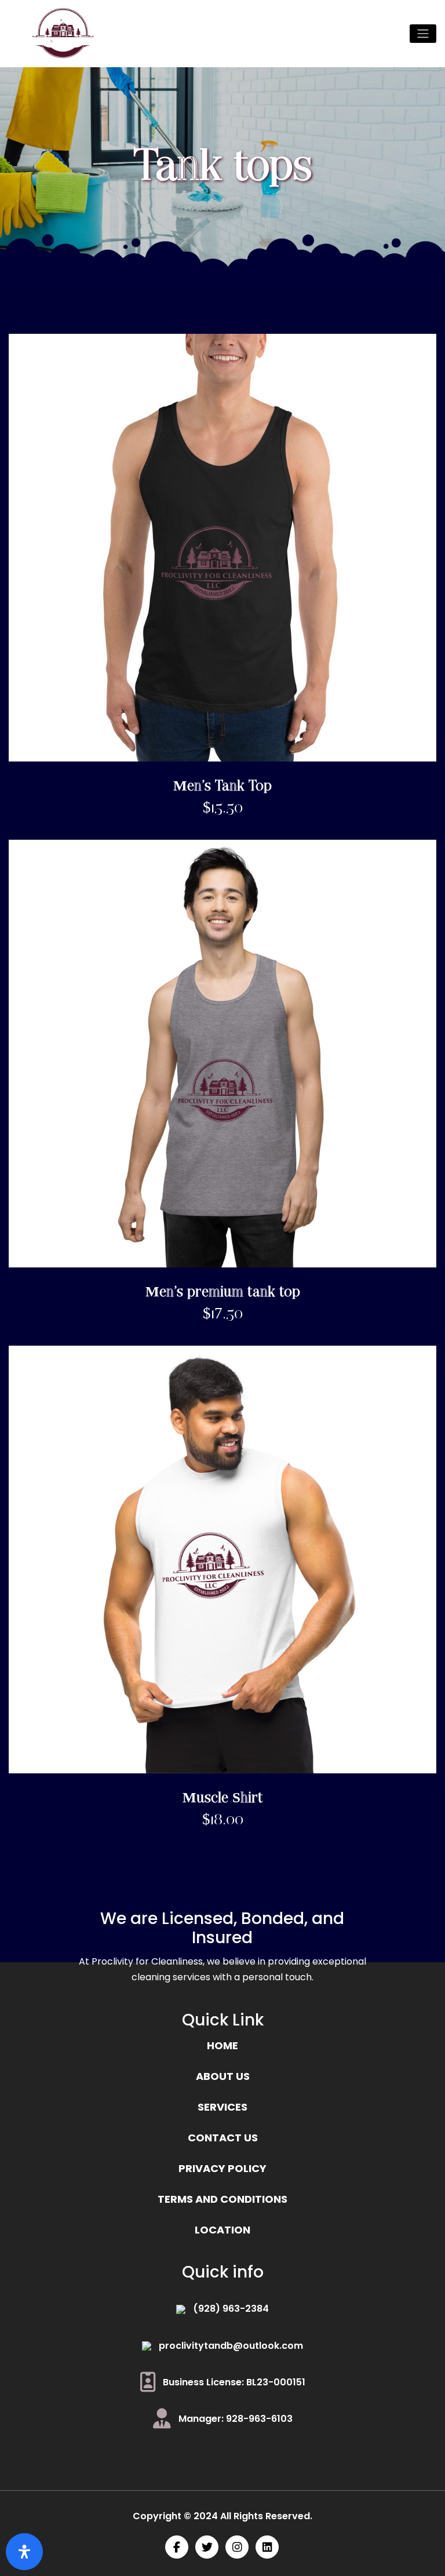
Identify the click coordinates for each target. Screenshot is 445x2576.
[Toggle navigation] (423, 34)
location (222, 2230)
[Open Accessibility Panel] (24, 2552)
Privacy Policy (222, 2168)
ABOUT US (223, 2076)
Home (222, 2045)
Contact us (223, 2138)
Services (222, 2107)
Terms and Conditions (222, 2199)
